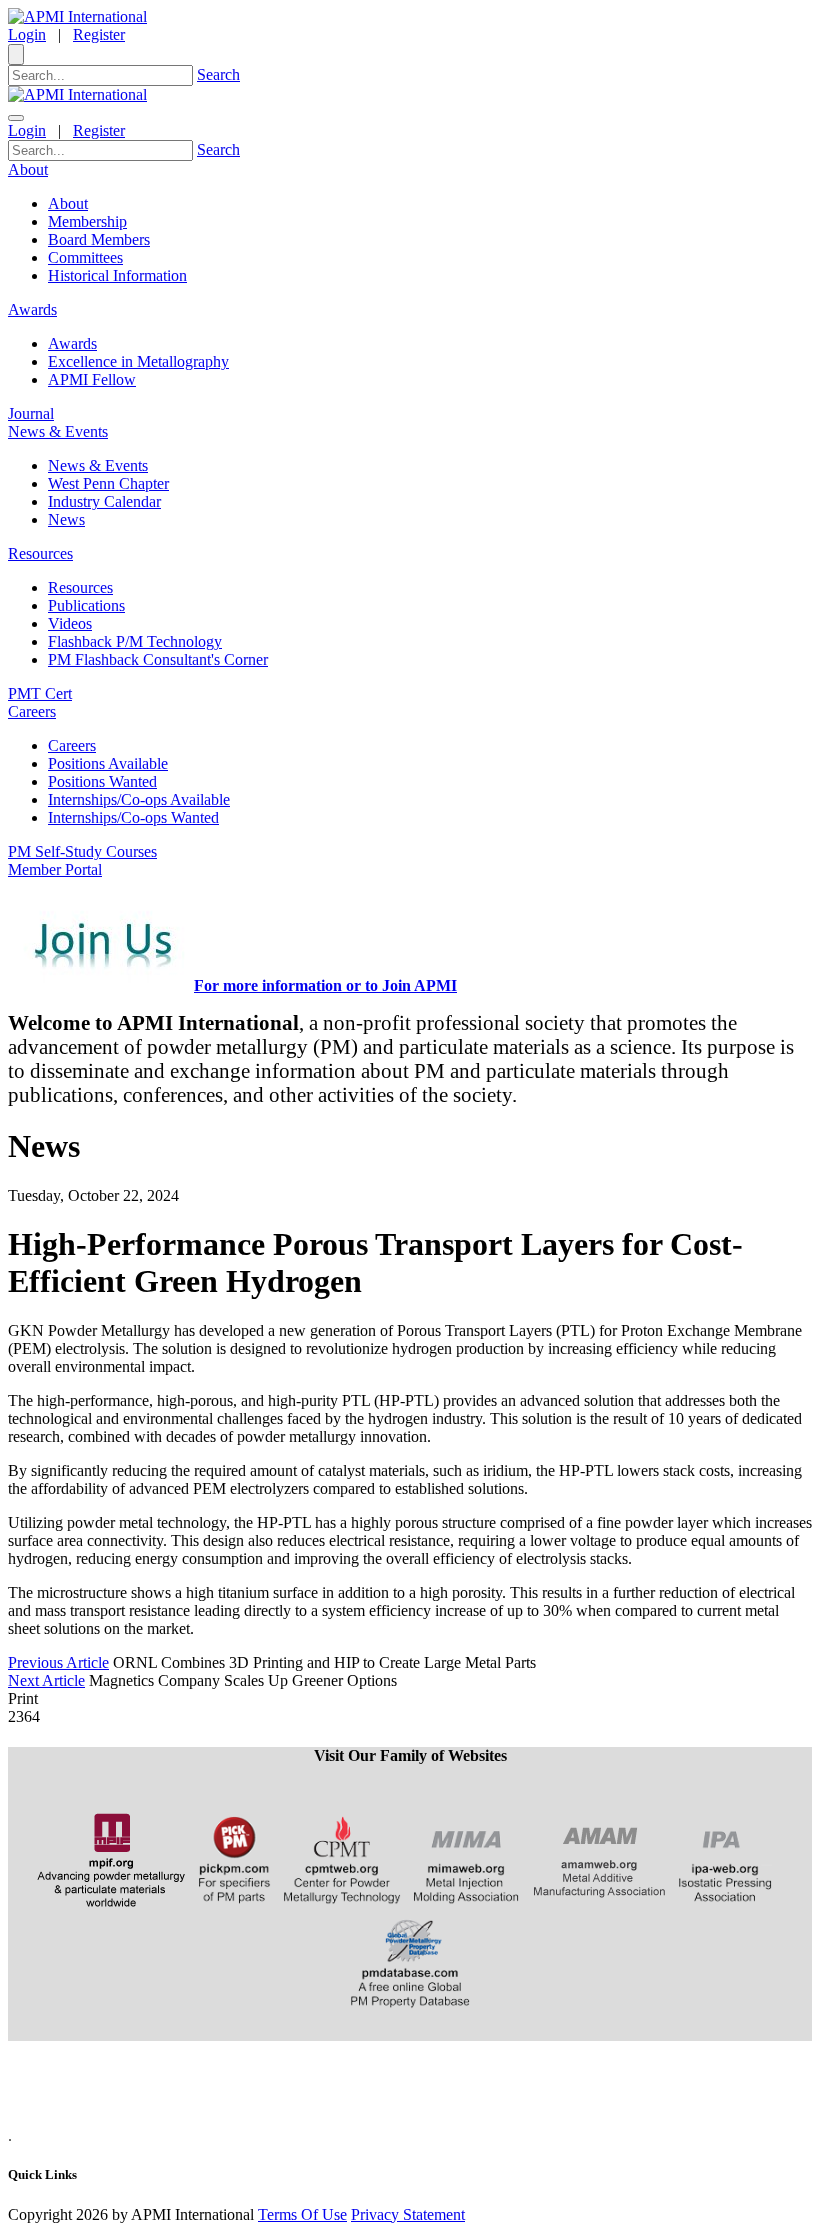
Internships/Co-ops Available (139, 799)
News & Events (98, 465)
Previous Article (58, 1662)
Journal (31, 413)
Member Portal (55, 869)
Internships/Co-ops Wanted (133, 817)
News (66, 519)
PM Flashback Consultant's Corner (158, 659)
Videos (70, 623)
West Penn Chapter (108, 483)
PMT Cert (40, 693)
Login (27, 34)
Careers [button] (32, 711)
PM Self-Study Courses (82, 851)
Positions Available (108, 763)
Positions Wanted (102, 781)
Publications (86, 605)
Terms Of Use (302, 2214)
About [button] (28, 169)
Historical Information (117, 275)
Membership (87, 221)
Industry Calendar (104, 501)
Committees (85, 257)
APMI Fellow (92, 379)
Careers (72, 745)
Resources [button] (40, 553)
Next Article (46, 1680)
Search (218, 74)
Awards (72, 343)
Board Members (99, 239)
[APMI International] (77, 16)
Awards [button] (32, 309)
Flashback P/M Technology (135, 641)
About (68, 203)
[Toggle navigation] (16, 118)
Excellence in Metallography (138, 361)
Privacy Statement (408, 2214)
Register (99, 34)
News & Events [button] (58, 431)
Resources (80, 587)
